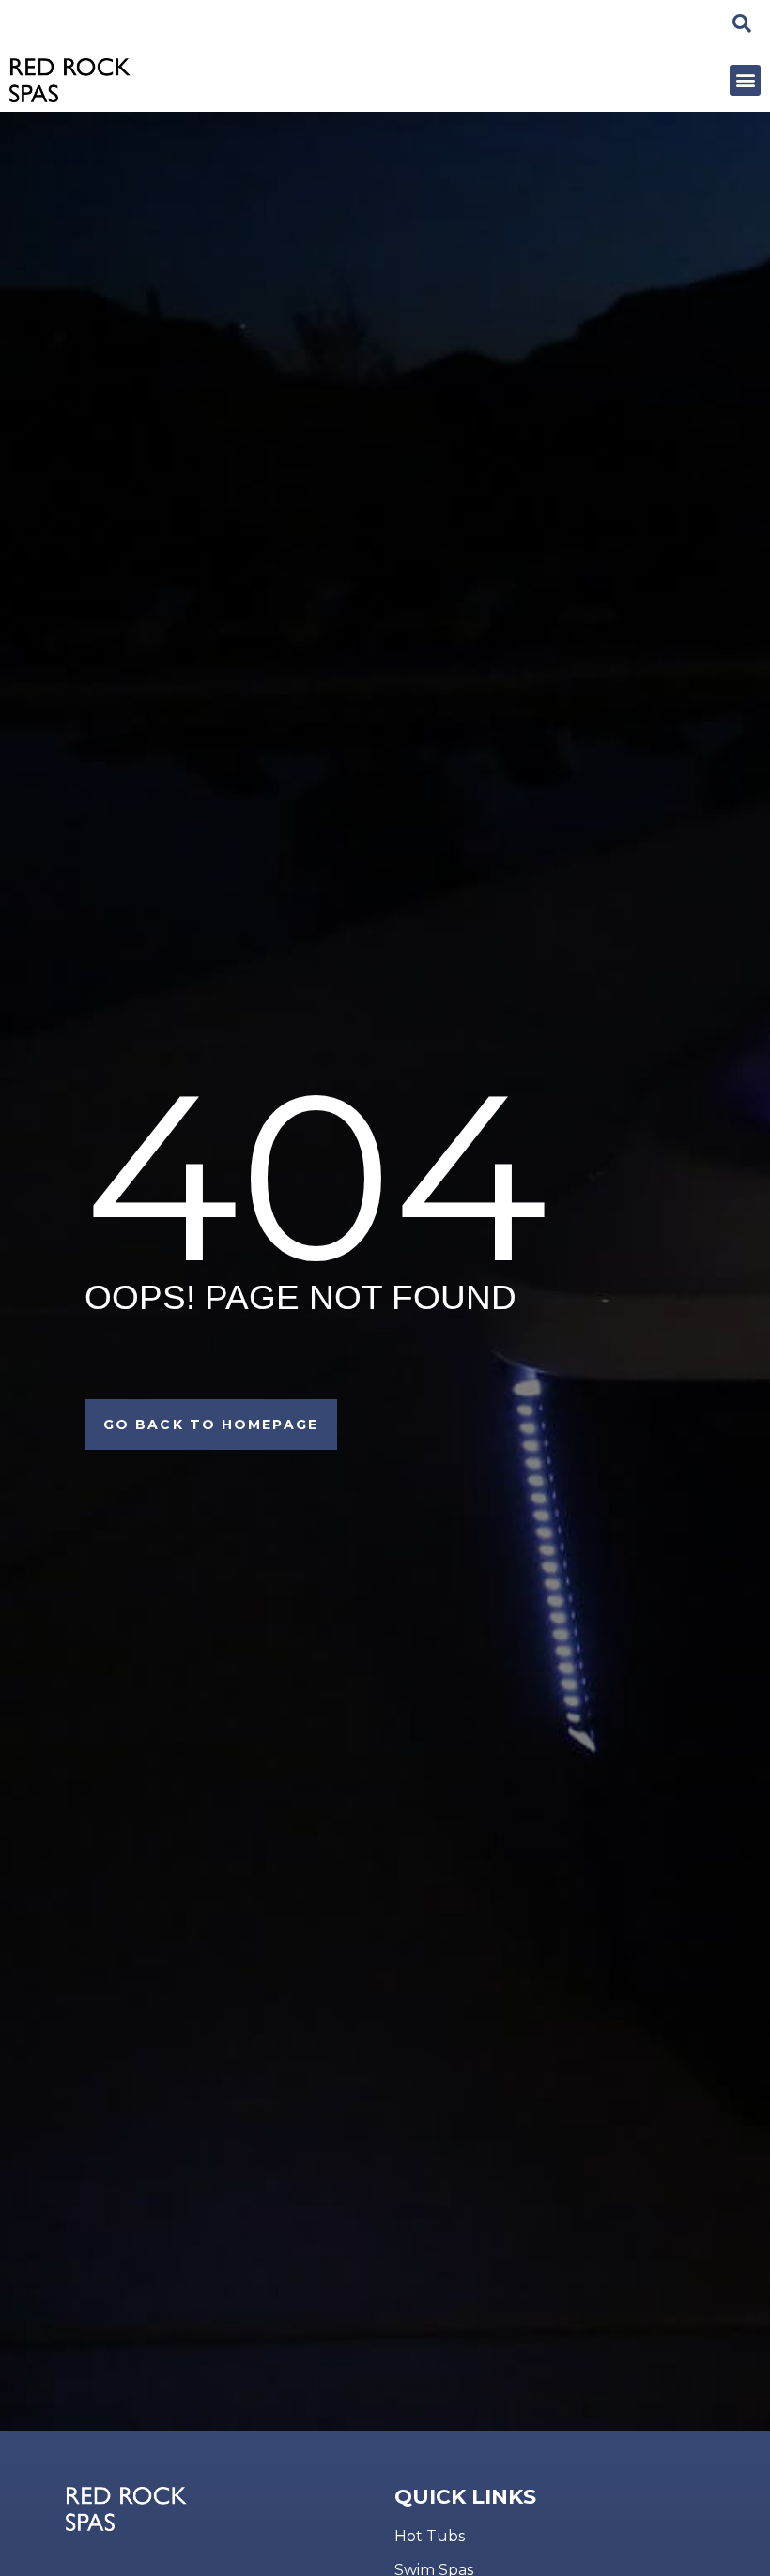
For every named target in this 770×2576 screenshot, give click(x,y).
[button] (745, 80)
